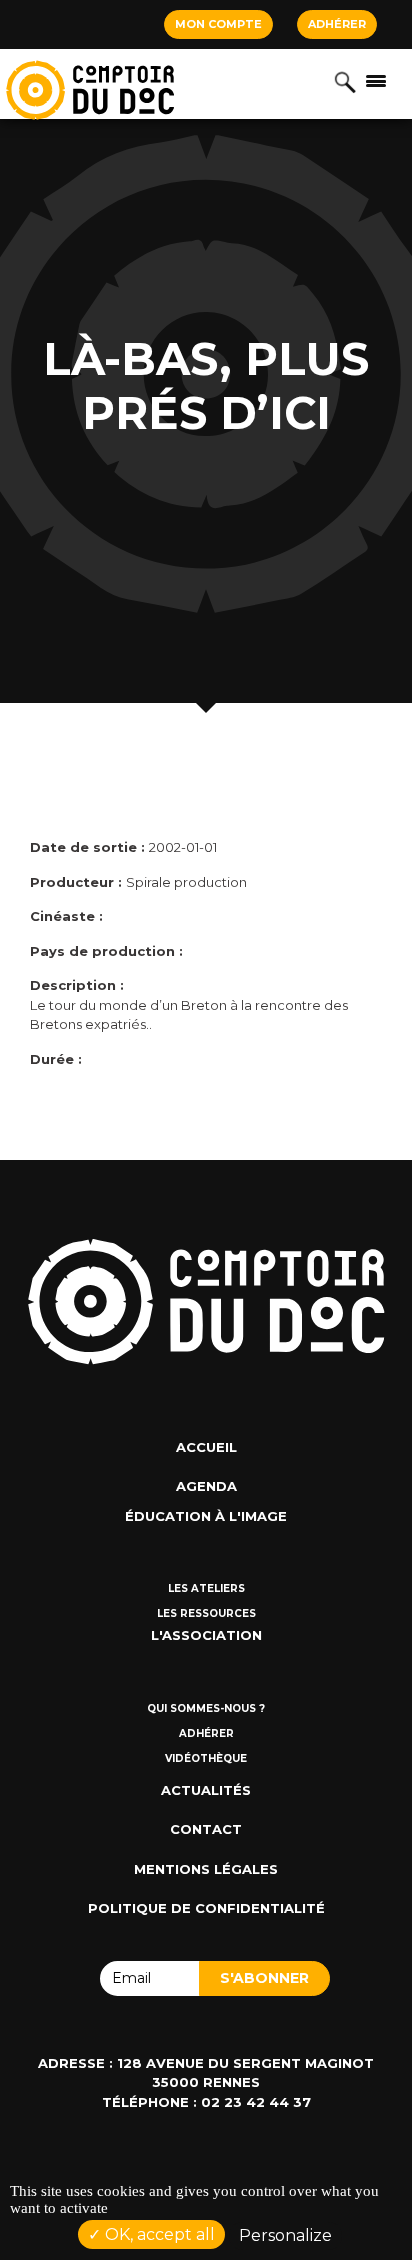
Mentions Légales (206, 1869)
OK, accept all (158, 2234)
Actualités (206, 1790)
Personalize (285, 2235)
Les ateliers (206, 1588)
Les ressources (206, 1613)
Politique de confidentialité (206, 1908)
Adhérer (337, 24)
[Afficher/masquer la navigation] (376, 80)
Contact (206, 1829)
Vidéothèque (206, 1758)
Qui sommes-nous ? (206, 1708)
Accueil (206, 1447)
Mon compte (218, 24)
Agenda (206, 1486)
